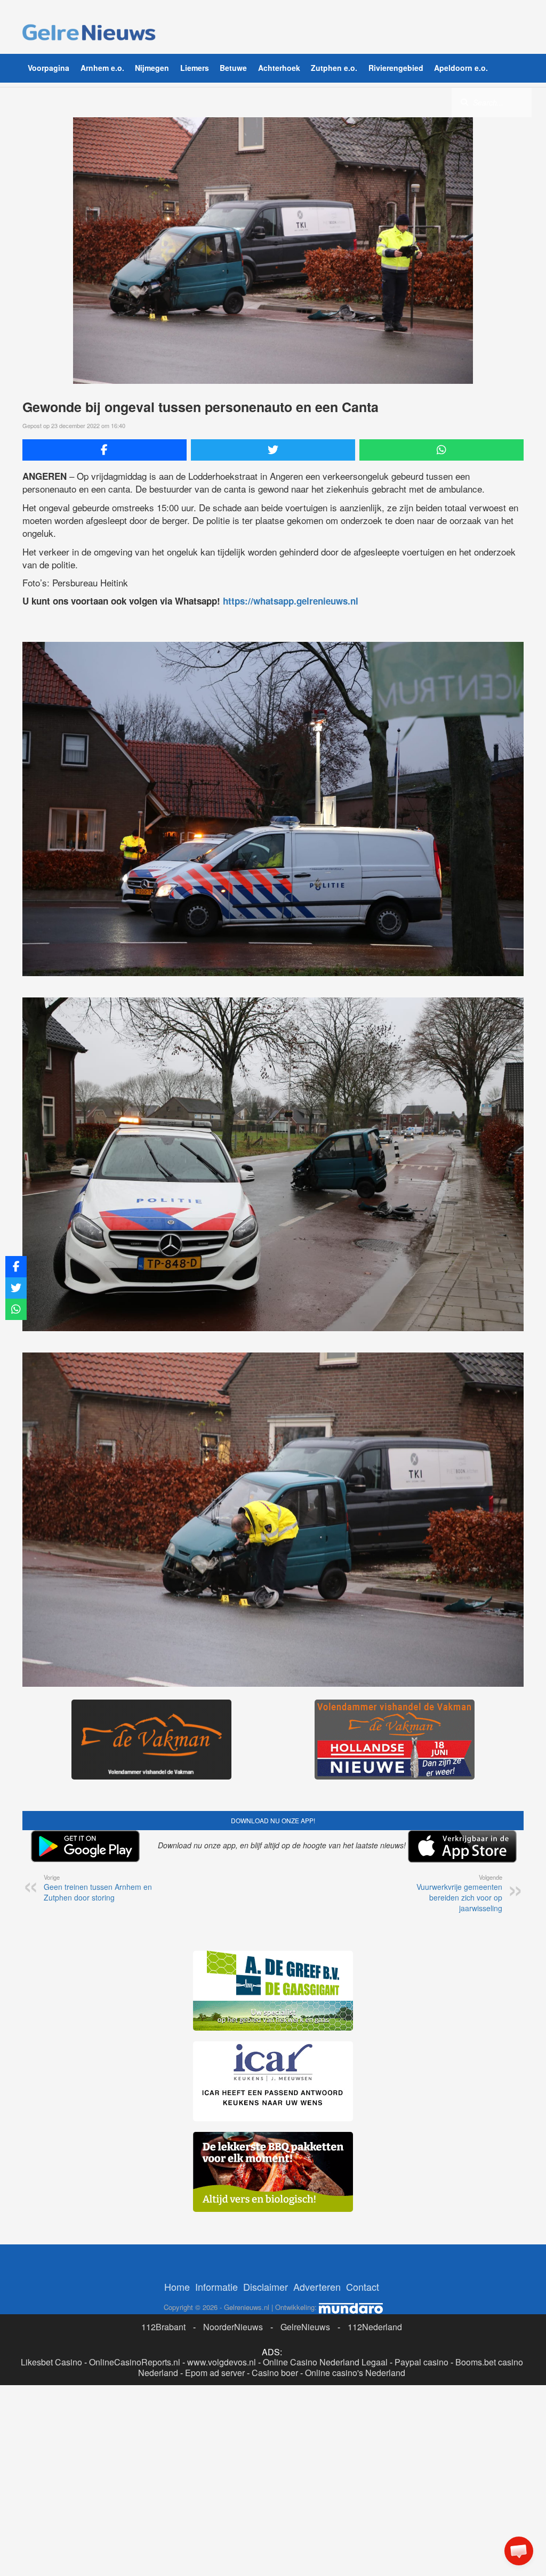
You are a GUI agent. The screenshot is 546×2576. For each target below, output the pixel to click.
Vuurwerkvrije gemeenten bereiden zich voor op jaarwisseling (459, 1893)
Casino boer (275, 2373)
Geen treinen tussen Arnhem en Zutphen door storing (98, 1888)
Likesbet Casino (51, 2362)
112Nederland (375, 2327)
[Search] (464, 102)
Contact (363, 2287)
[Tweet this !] (273, 450)
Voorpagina (49, 68)
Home (177, 2287)
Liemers (195, 68)
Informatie (216, 2287)
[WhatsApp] (441, 450)
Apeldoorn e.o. (461, 68)
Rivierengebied (396, 68)
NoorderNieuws (233, 2327)
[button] (519, 2551)
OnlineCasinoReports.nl (135, 2362)
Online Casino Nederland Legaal (325, 2362)
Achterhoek (279, 68)
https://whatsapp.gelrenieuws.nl (291, 601)
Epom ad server (215, 2373)
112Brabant (163, 2327)
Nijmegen (152, 68)
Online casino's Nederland (355, 2373)
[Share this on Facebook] (105, 450)
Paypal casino (421, 2362)
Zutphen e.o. (334, 68)
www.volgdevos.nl (222, 2362)
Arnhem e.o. (102, 68)
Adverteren (317, 2287)
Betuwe (233, 68)
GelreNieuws (305, 2327)
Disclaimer (266, 2287)
